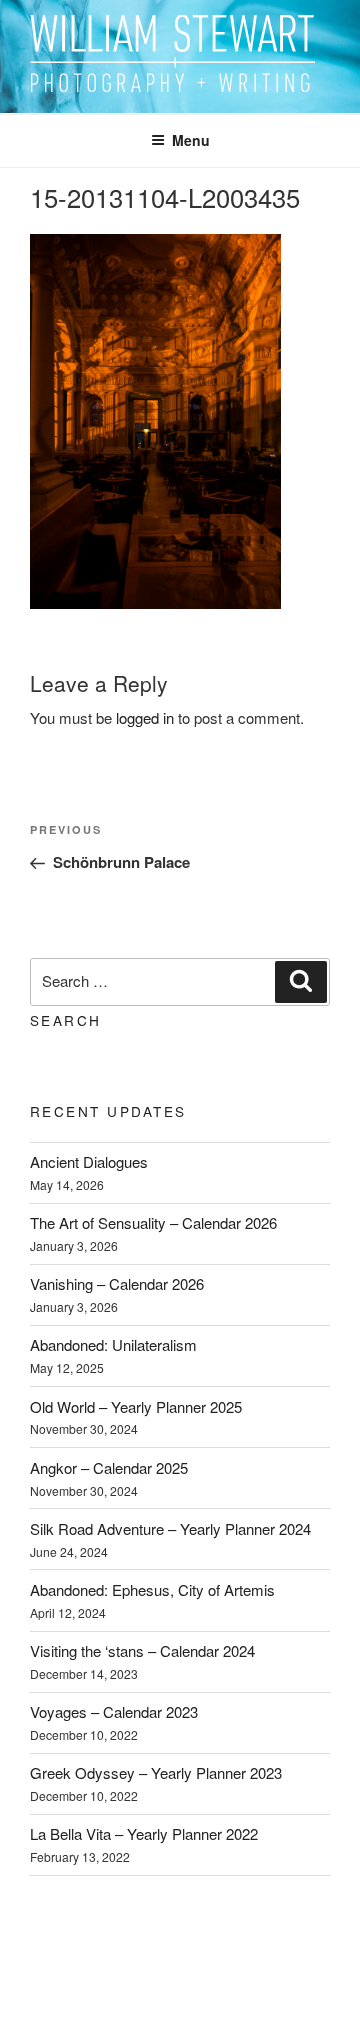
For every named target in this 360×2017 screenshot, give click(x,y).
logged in (145, 717)
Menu (191, 140)
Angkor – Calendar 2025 (109, 1467)
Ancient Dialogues (89, 1161)
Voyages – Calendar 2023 (114, 1711)
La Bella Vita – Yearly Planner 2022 (144, 1833)
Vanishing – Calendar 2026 (117, 1283)
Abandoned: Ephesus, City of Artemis (152, 1589)
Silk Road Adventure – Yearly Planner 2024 (170, 1528)
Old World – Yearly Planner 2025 (136, 1406)
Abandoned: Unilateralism (113, 1344)
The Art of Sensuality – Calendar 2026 (153, 1222)
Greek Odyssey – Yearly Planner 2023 (156, 1772)
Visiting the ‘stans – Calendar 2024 (142, 1650)
